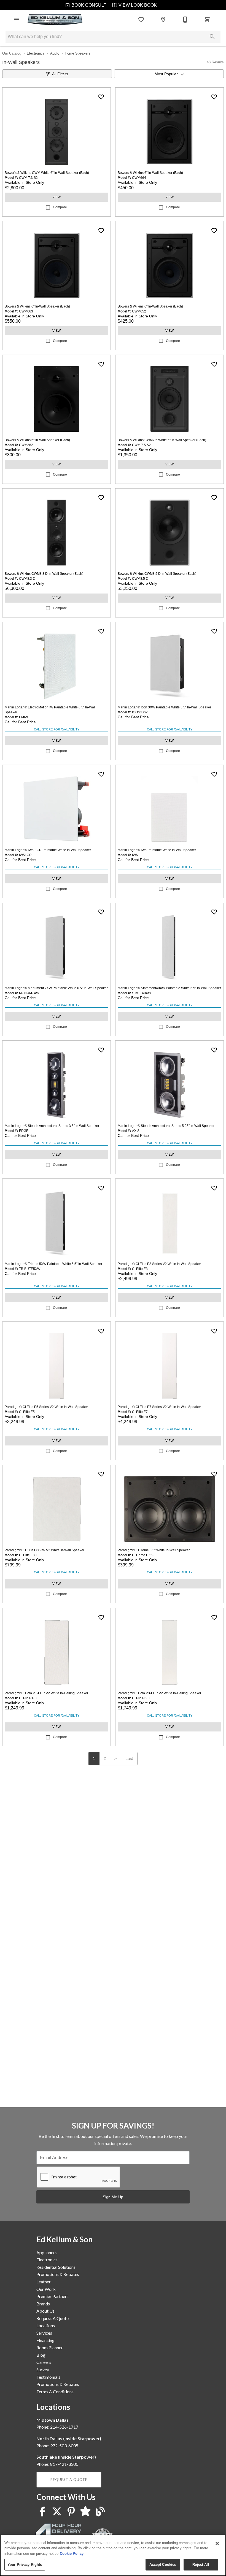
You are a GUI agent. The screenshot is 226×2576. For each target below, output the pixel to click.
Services (44, 2333)
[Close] (217, 2543)
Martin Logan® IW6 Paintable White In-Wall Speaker (157, 850)
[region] (113, 2555)
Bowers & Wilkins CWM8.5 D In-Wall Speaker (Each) (157, 574)
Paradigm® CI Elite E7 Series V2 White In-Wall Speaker (159, 1407)
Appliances (47, 2252)
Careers (44, 2362)
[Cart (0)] (207, 20)
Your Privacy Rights (25, 2565)
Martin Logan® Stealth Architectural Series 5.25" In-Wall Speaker (166, 1126)
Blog (41, 2355)
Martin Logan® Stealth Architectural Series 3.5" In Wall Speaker (52, 1126)
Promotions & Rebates (58, 2274)
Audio (55, 53)
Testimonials (48, 2377)
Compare (60, 207)
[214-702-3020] (185, 20)
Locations (46, 2325)
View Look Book (137, 5)
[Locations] (163, 20)
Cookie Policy (72, 2554)
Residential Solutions (56, 2267)
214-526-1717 (64, 2427)
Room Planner (50, 2347)
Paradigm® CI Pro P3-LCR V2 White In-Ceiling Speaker (159, 1693)
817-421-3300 (64, 2464)
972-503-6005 (64, 2446)
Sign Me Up (113, 2197)
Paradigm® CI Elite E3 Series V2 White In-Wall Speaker (159, 1264)
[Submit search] (212, 37)
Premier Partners (53, 2296)
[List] (141, 20)
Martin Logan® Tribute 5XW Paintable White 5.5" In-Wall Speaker (53, 1264)
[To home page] (55, 20)
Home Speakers (78, 53)
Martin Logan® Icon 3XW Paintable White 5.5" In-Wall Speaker (164, 707)
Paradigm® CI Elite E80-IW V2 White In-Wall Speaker (45, 1550)
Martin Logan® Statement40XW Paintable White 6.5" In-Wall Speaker (169, 988)
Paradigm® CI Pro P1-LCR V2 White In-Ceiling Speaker (46, 1693)
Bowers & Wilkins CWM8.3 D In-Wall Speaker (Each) (44, 574)
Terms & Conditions (55, 2392)
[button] (17, 20)
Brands (43, 2304)
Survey (43, 2369)
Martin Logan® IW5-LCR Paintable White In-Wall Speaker (48, 850)
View (57, 197)
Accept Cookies (163, 2565)
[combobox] (169, 74)
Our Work (46, 2289)
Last (129, 1758)
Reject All (201, 2565)
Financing (45, 2340)
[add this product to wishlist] (101, 97)
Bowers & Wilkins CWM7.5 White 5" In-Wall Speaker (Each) (162, 440)
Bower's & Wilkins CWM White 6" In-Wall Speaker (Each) (47, 173)
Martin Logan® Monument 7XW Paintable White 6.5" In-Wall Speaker (56, 988)
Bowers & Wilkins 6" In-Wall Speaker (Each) (150, 173)
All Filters (60, 74)
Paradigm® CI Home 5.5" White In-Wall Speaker (154, 1550)
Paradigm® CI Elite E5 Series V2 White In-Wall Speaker (46, 1407)
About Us (45, 2311)
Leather (44, 2282)
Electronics (36, 53)
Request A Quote (53, 2318)
